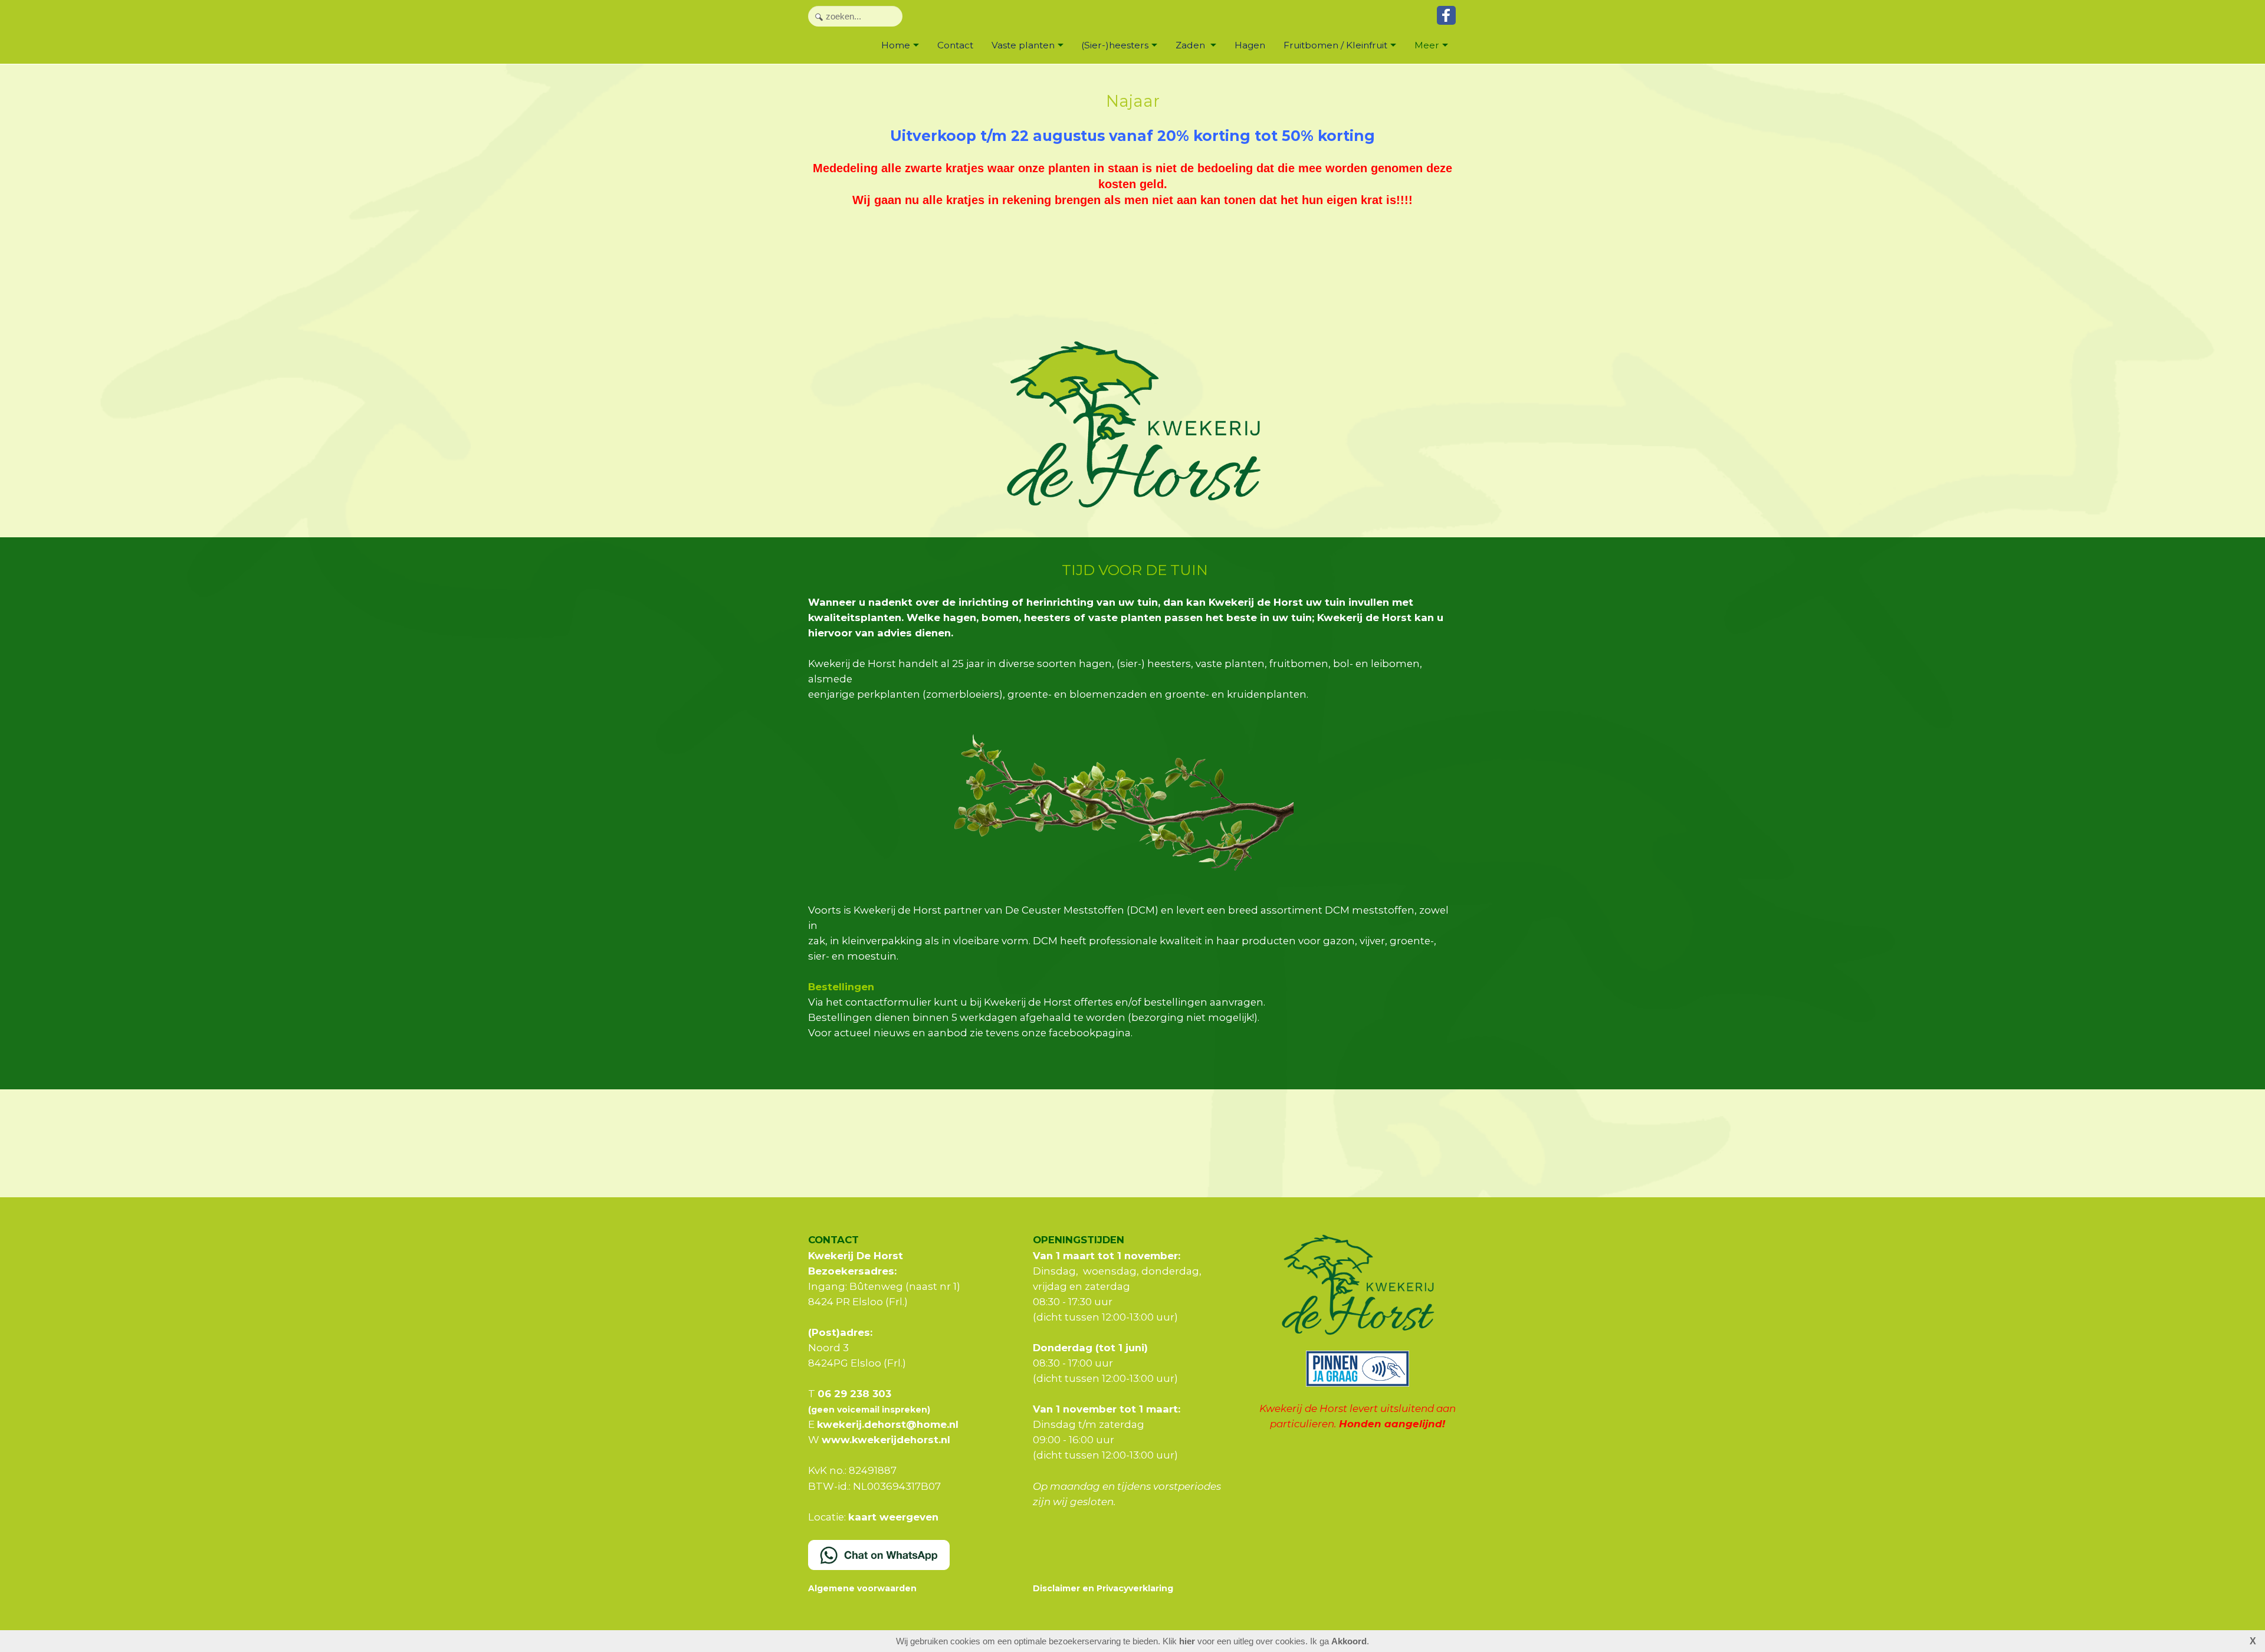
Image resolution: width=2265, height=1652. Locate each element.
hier (1187, 1641)
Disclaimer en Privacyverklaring (1103, 1588)
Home (896, 45)
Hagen (1250, 45)
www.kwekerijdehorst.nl (886, 1440)
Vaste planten (1023, 45)
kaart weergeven (893, 1517)
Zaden (1191, 45)
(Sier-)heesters (1115, 45)
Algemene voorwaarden (862, 1588)
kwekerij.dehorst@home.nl (888, 1424)
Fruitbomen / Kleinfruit (1335, 45)
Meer (1427, 45)
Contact (955, 45)
